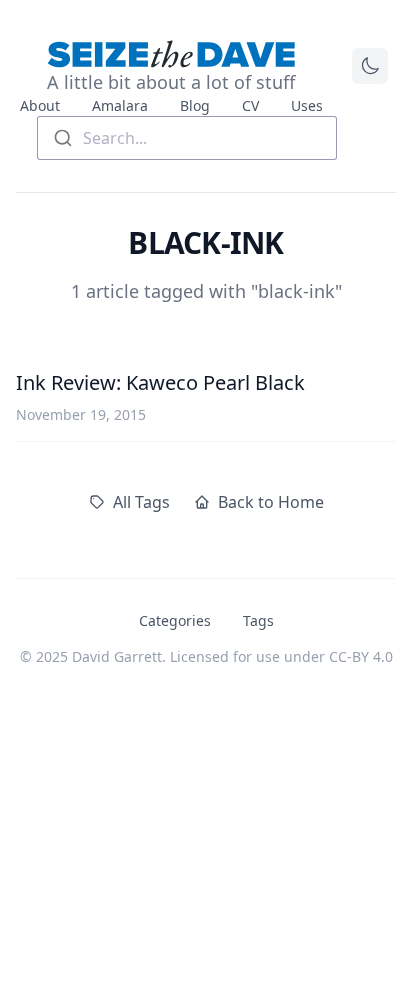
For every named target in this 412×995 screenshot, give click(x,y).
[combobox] (187, 138)
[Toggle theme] (370, 66)
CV (250, 105)
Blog (195, 105)
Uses (307, 105)
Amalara (120, 105)
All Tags (141, 502)
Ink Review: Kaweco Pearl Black (160, 382)
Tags (258, 620)
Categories (175, 620)
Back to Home (271, 502)
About (40, 105)
